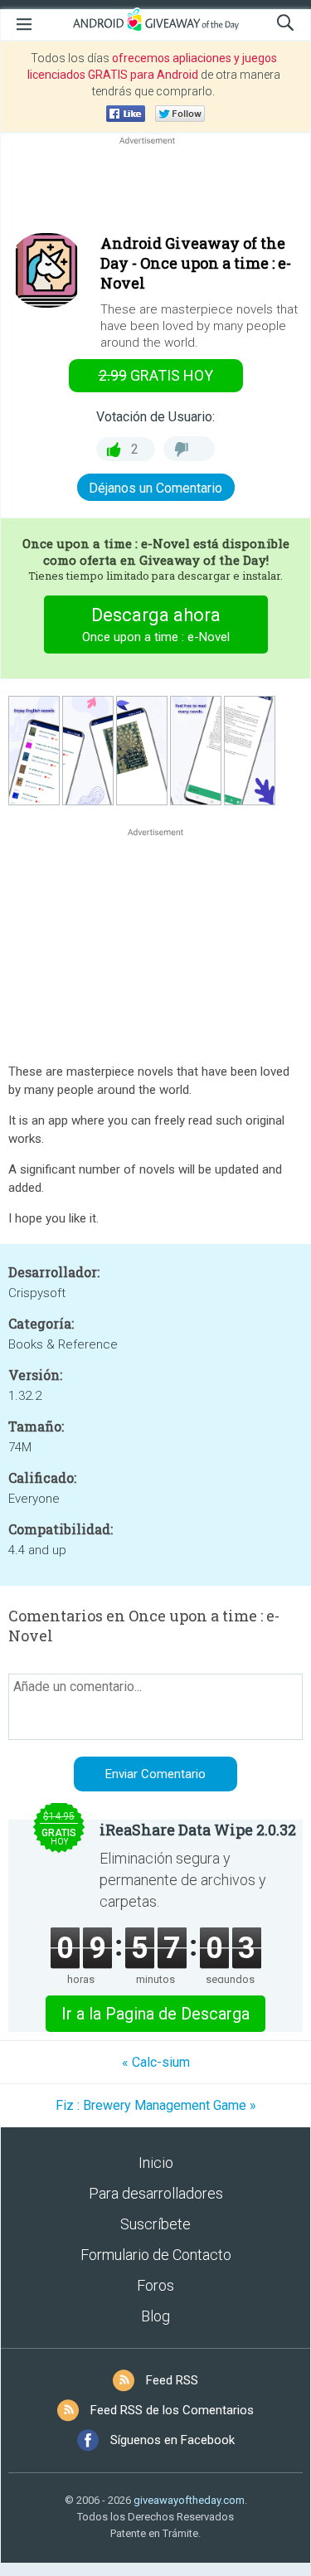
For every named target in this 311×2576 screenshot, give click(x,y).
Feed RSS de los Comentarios (172, 2410)
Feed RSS (172, 2380)
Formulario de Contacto (156, 2255)
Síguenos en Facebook (173, 2440)
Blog (155, 2316)
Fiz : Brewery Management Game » (156, 2105)
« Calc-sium (156, 2062)
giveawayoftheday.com (189, 2500)
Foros (155, 2285)
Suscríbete (155, 2224)
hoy (156, 375)
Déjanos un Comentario (155, 488)
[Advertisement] (155, 188)
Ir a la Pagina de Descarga (155, 2014)
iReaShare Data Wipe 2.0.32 (198, 1830)
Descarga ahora (156, 625)
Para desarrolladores (156, 2193)
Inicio (156, 2163)
